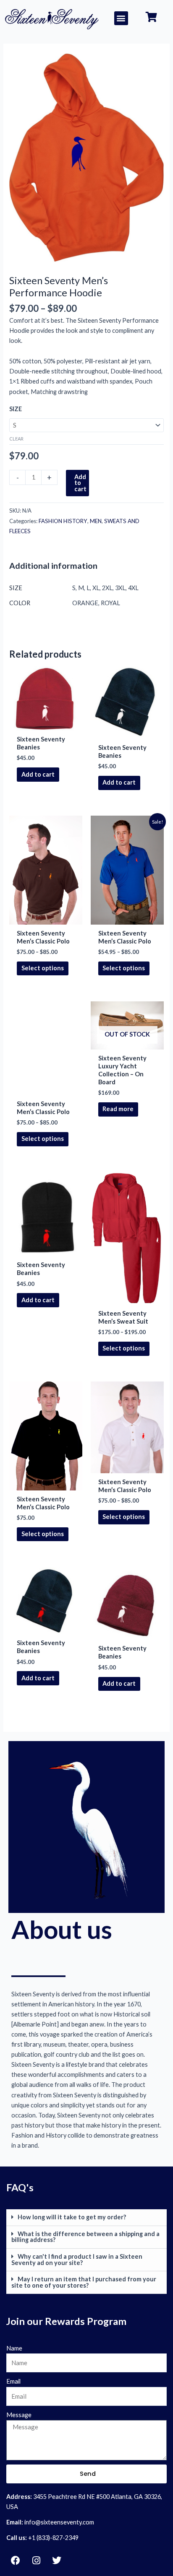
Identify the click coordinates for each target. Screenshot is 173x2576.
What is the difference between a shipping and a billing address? (85, 2237)
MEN (96, 521)
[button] (121, 18)
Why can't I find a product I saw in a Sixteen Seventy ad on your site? (77, 2260)
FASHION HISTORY (63, 521)
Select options (43, 968)
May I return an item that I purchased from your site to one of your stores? (84, 2282)
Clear (16, 439)
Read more (118, 1109)
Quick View (46, 723)
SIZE (16, 409)
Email (13, 2381)
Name (14, 2348)
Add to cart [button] (38, 774)
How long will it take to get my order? (72, 2217)
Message (19, 2415)
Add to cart (80, 483)
